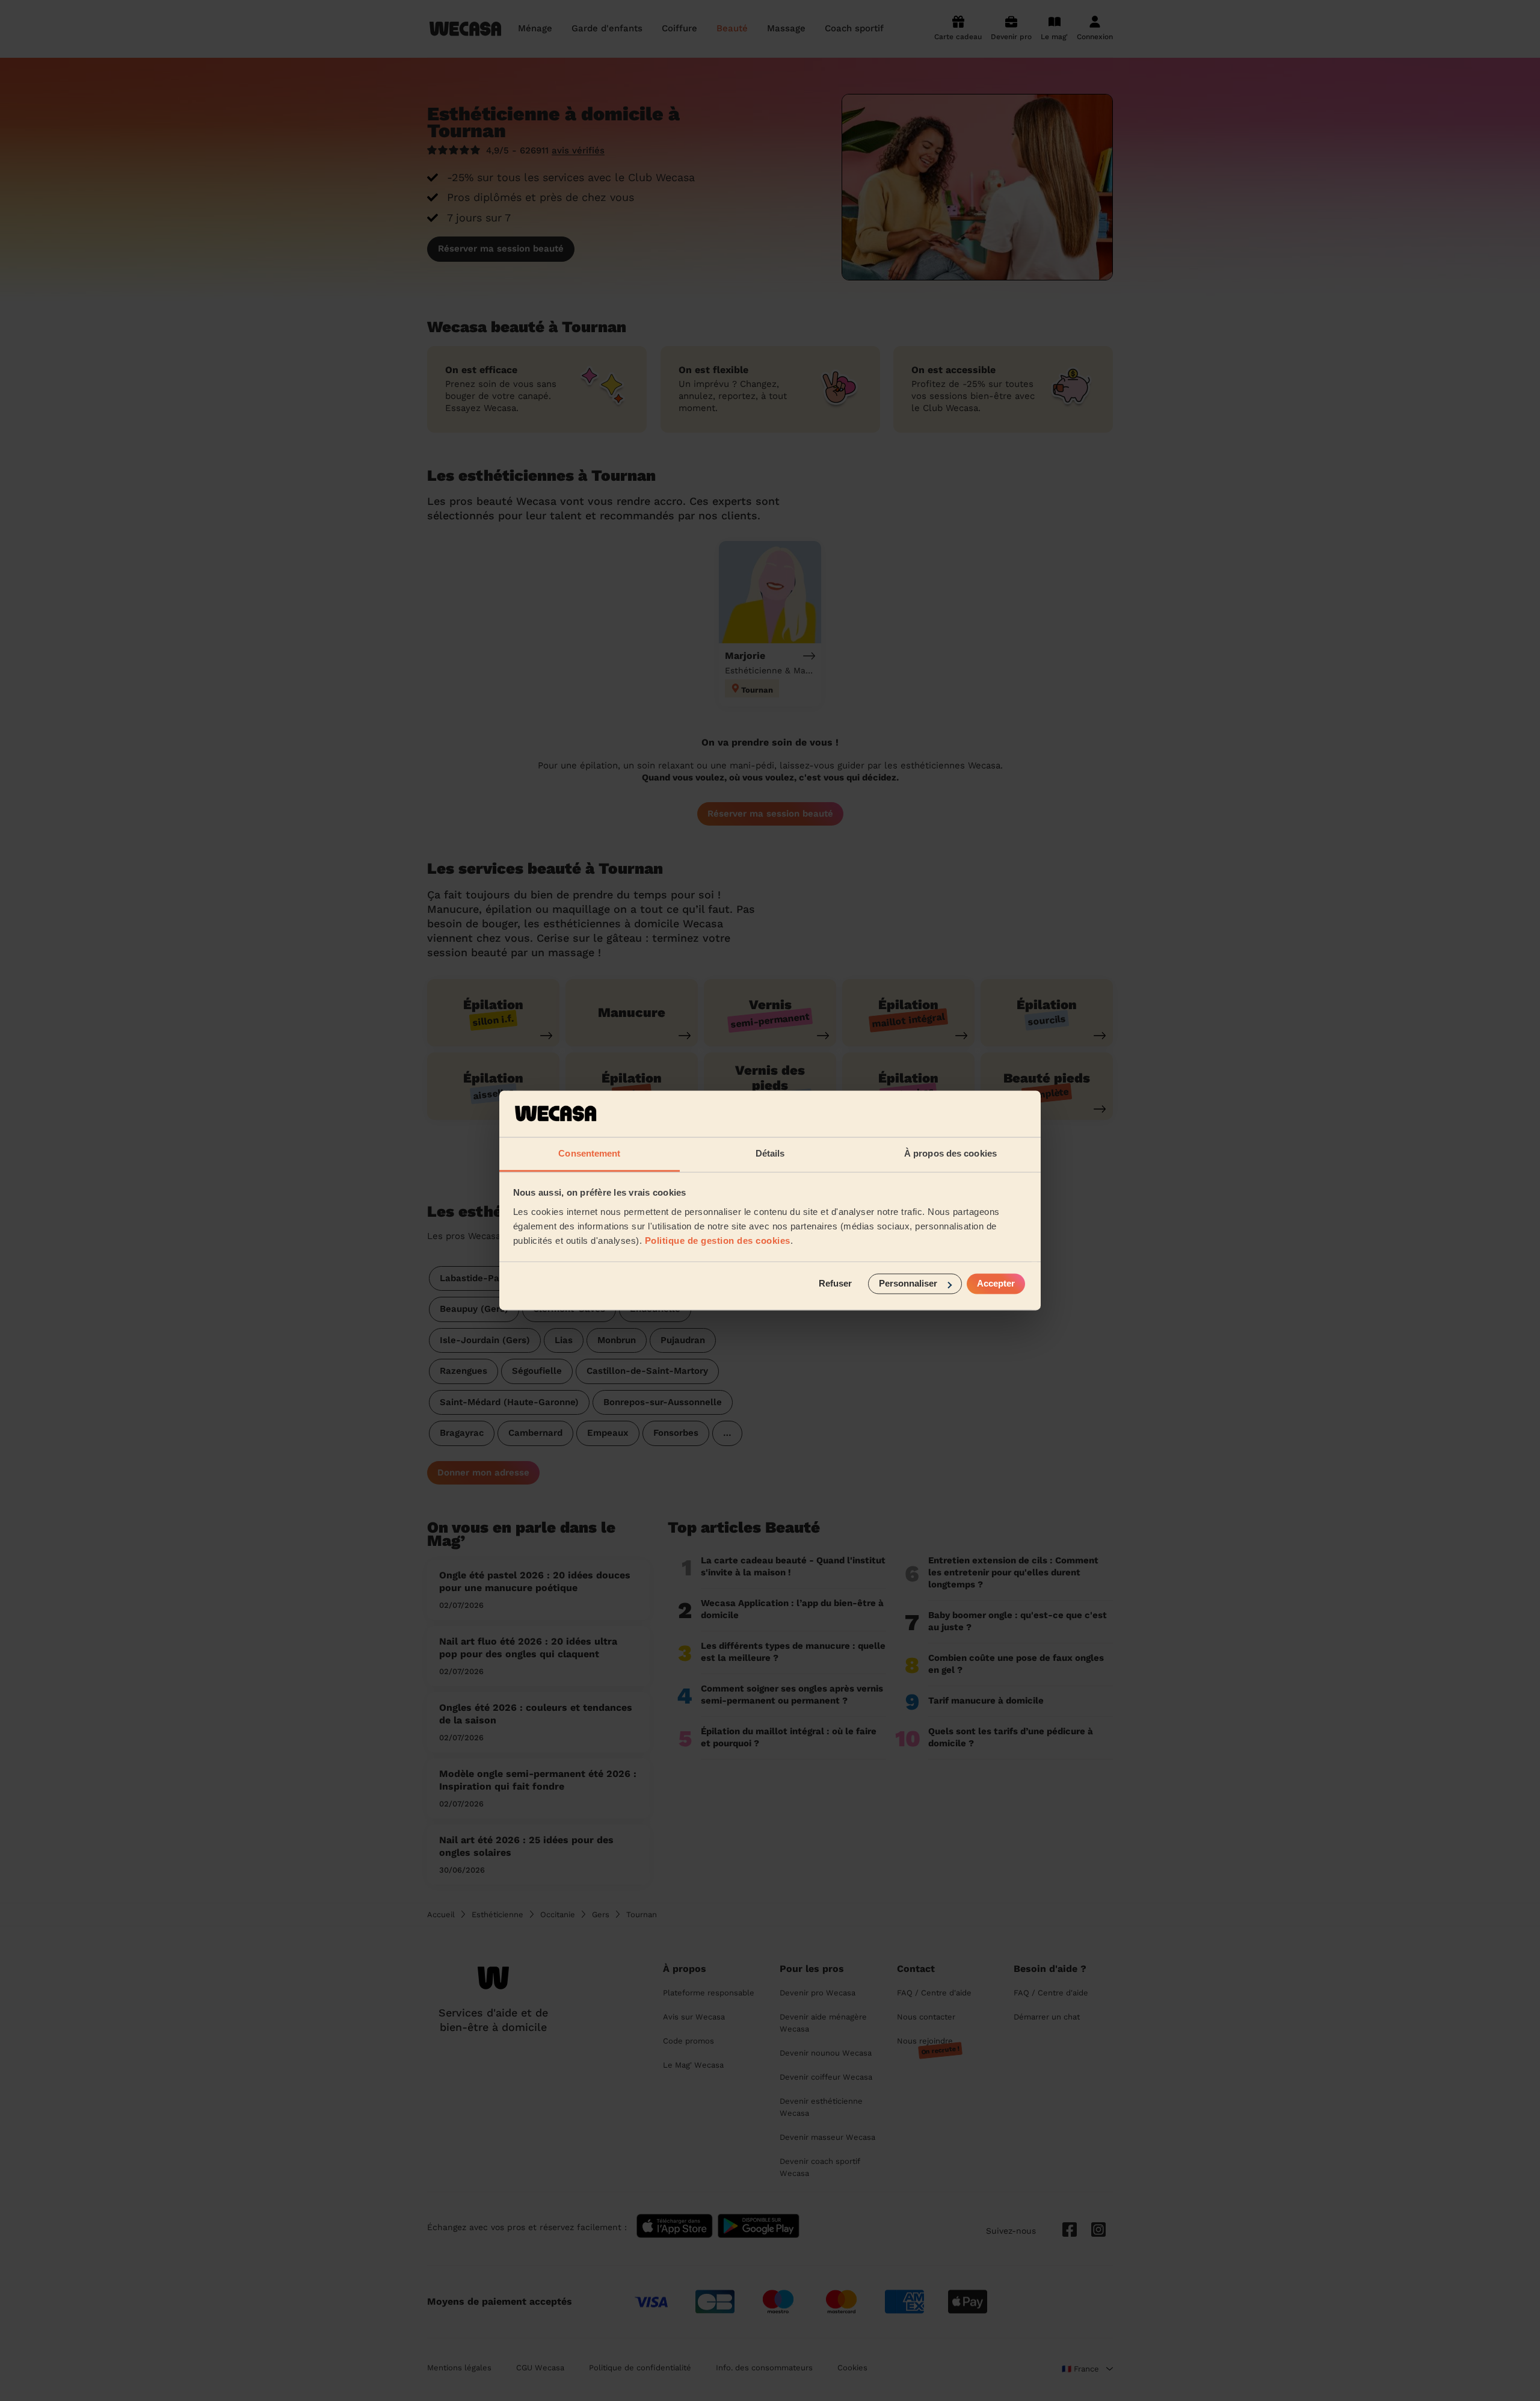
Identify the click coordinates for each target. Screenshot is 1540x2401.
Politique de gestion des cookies (718, 1241)
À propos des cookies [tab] (950, 1153)
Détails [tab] (770, 1153)
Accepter (996, 1284)
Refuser (835, 1284)
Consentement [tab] (589, 1153)
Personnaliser (908, 1284)
